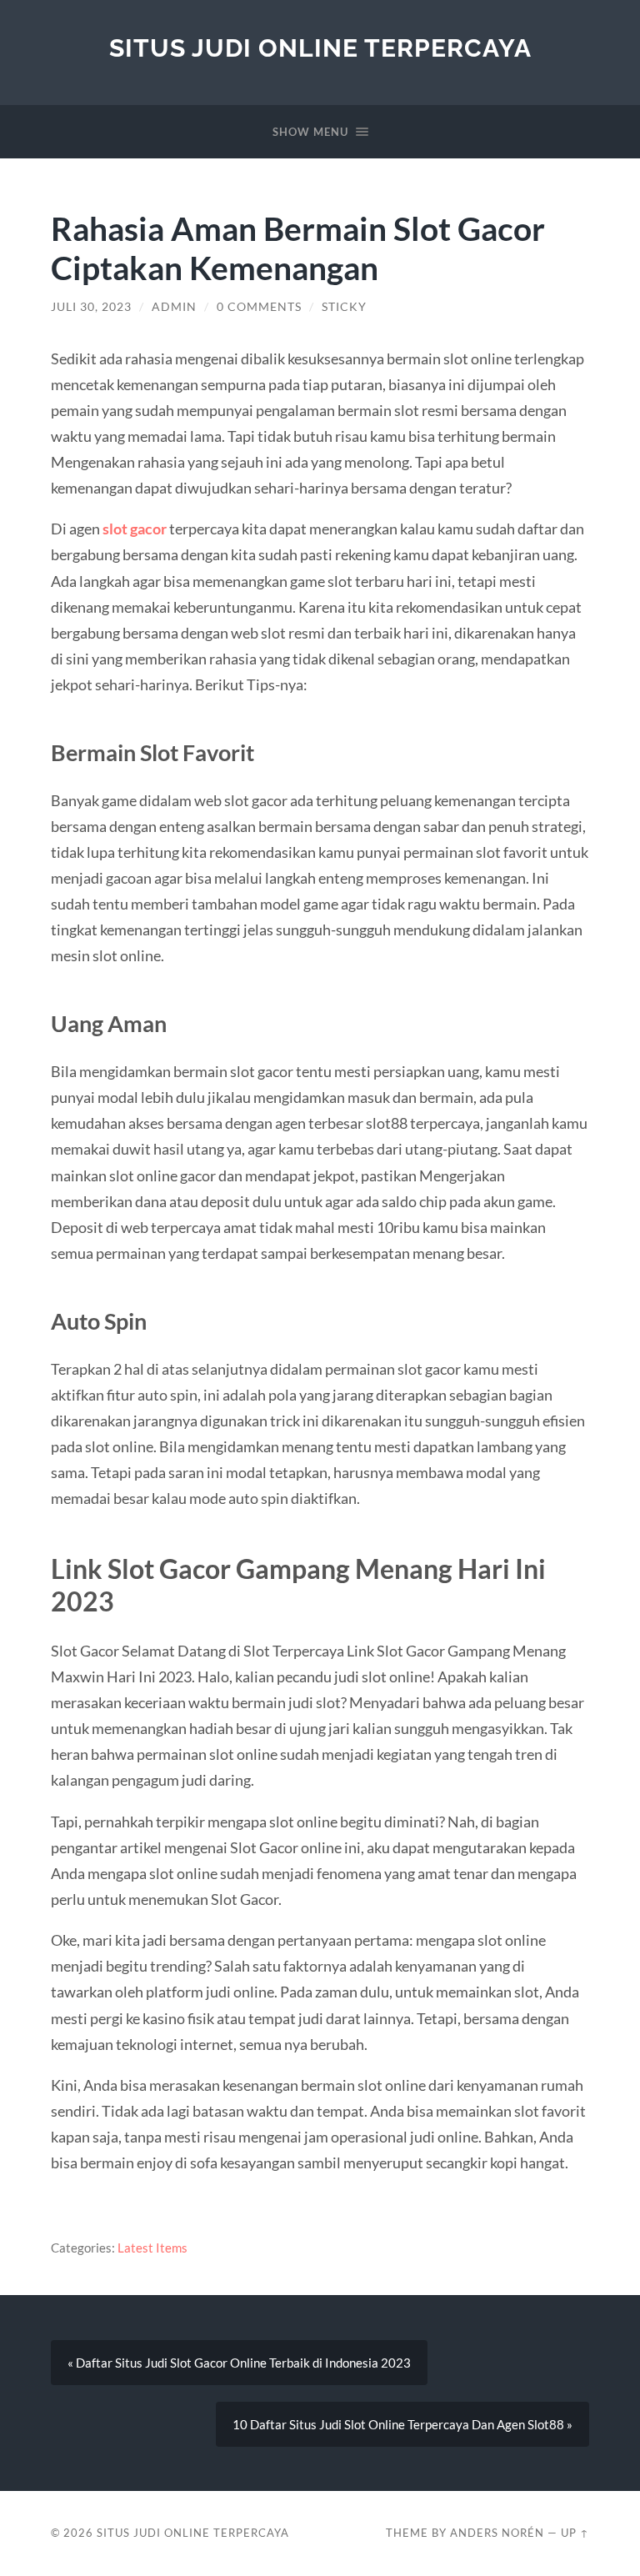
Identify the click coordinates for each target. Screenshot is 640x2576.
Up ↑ (575, 2533)
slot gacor (135, 529)
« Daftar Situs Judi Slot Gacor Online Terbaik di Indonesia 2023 (239, 2363)
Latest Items (152, 2248)
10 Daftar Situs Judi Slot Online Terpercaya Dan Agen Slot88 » (402, 2424)
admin (174, 307)
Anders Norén (497, 2533)
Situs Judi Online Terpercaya (320, 48)
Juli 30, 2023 (91, 307)
